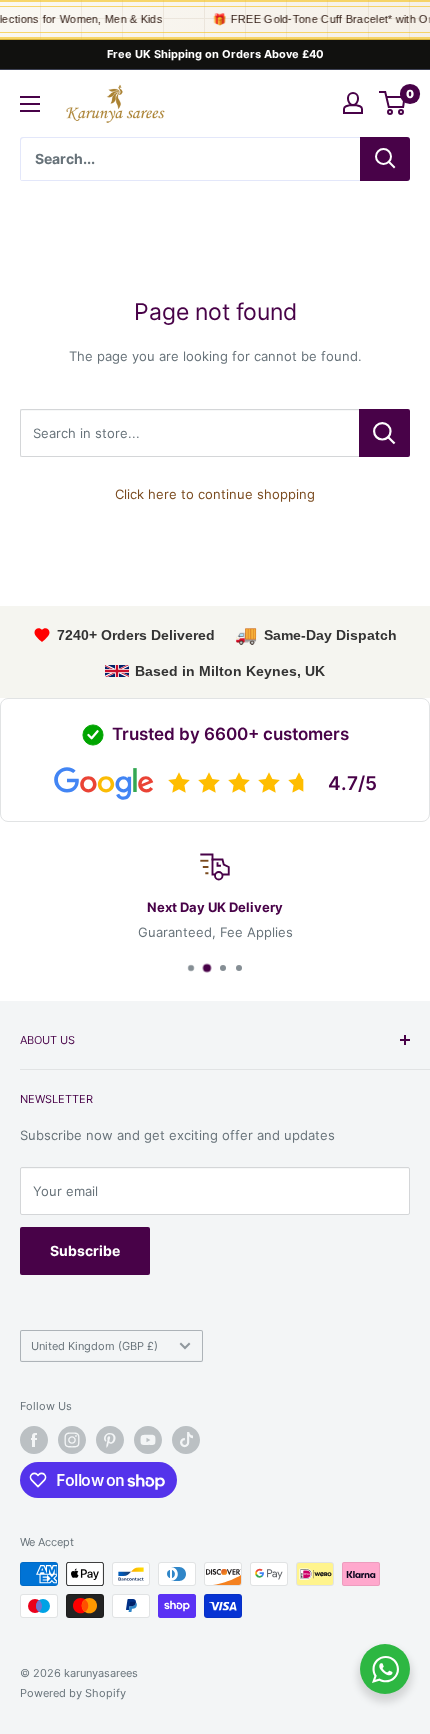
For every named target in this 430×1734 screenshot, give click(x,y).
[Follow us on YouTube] (148, 1440)
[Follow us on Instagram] (72, 1440)
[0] (393, 103)
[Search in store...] (384, 433)
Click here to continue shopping (215, 494)
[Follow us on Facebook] (34, 1440)
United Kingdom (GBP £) (94, 1346)
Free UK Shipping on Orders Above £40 (215, 54)
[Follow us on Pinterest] (110, 1440)
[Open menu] (30, 104)
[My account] (353, 103)
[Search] (385, 159)
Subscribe (85, 1250)
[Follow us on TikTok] (186, 1440)
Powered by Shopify (73, 1693)
